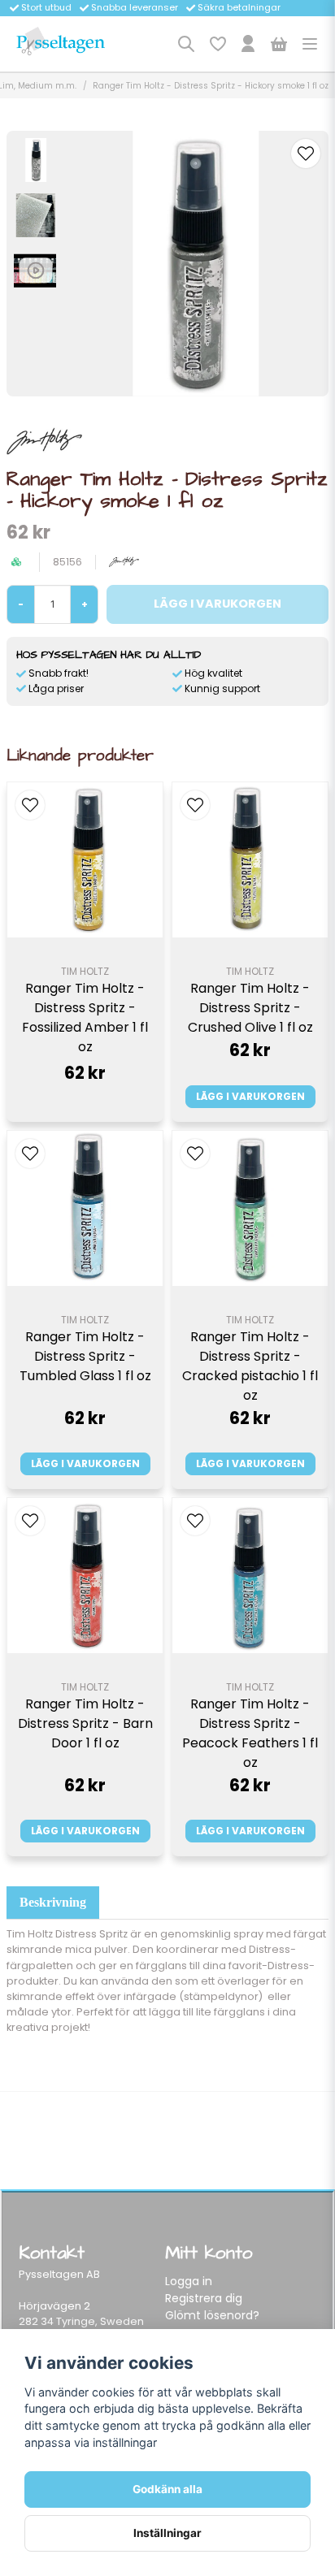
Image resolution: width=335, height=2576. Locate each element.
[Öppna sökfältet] (186, 44)
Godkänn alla (167, 2489)
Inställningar (167, 2533)
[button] (306, 154)
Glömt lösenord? (212, 2315)
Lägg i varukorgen (250, 1096)
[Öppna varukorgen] (279, 44)
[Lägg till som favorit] (217, 44)
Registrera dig (204, 2298)
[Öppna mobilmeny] (310, 44)
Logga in (189, 2281)
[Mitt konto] (248, 44)
